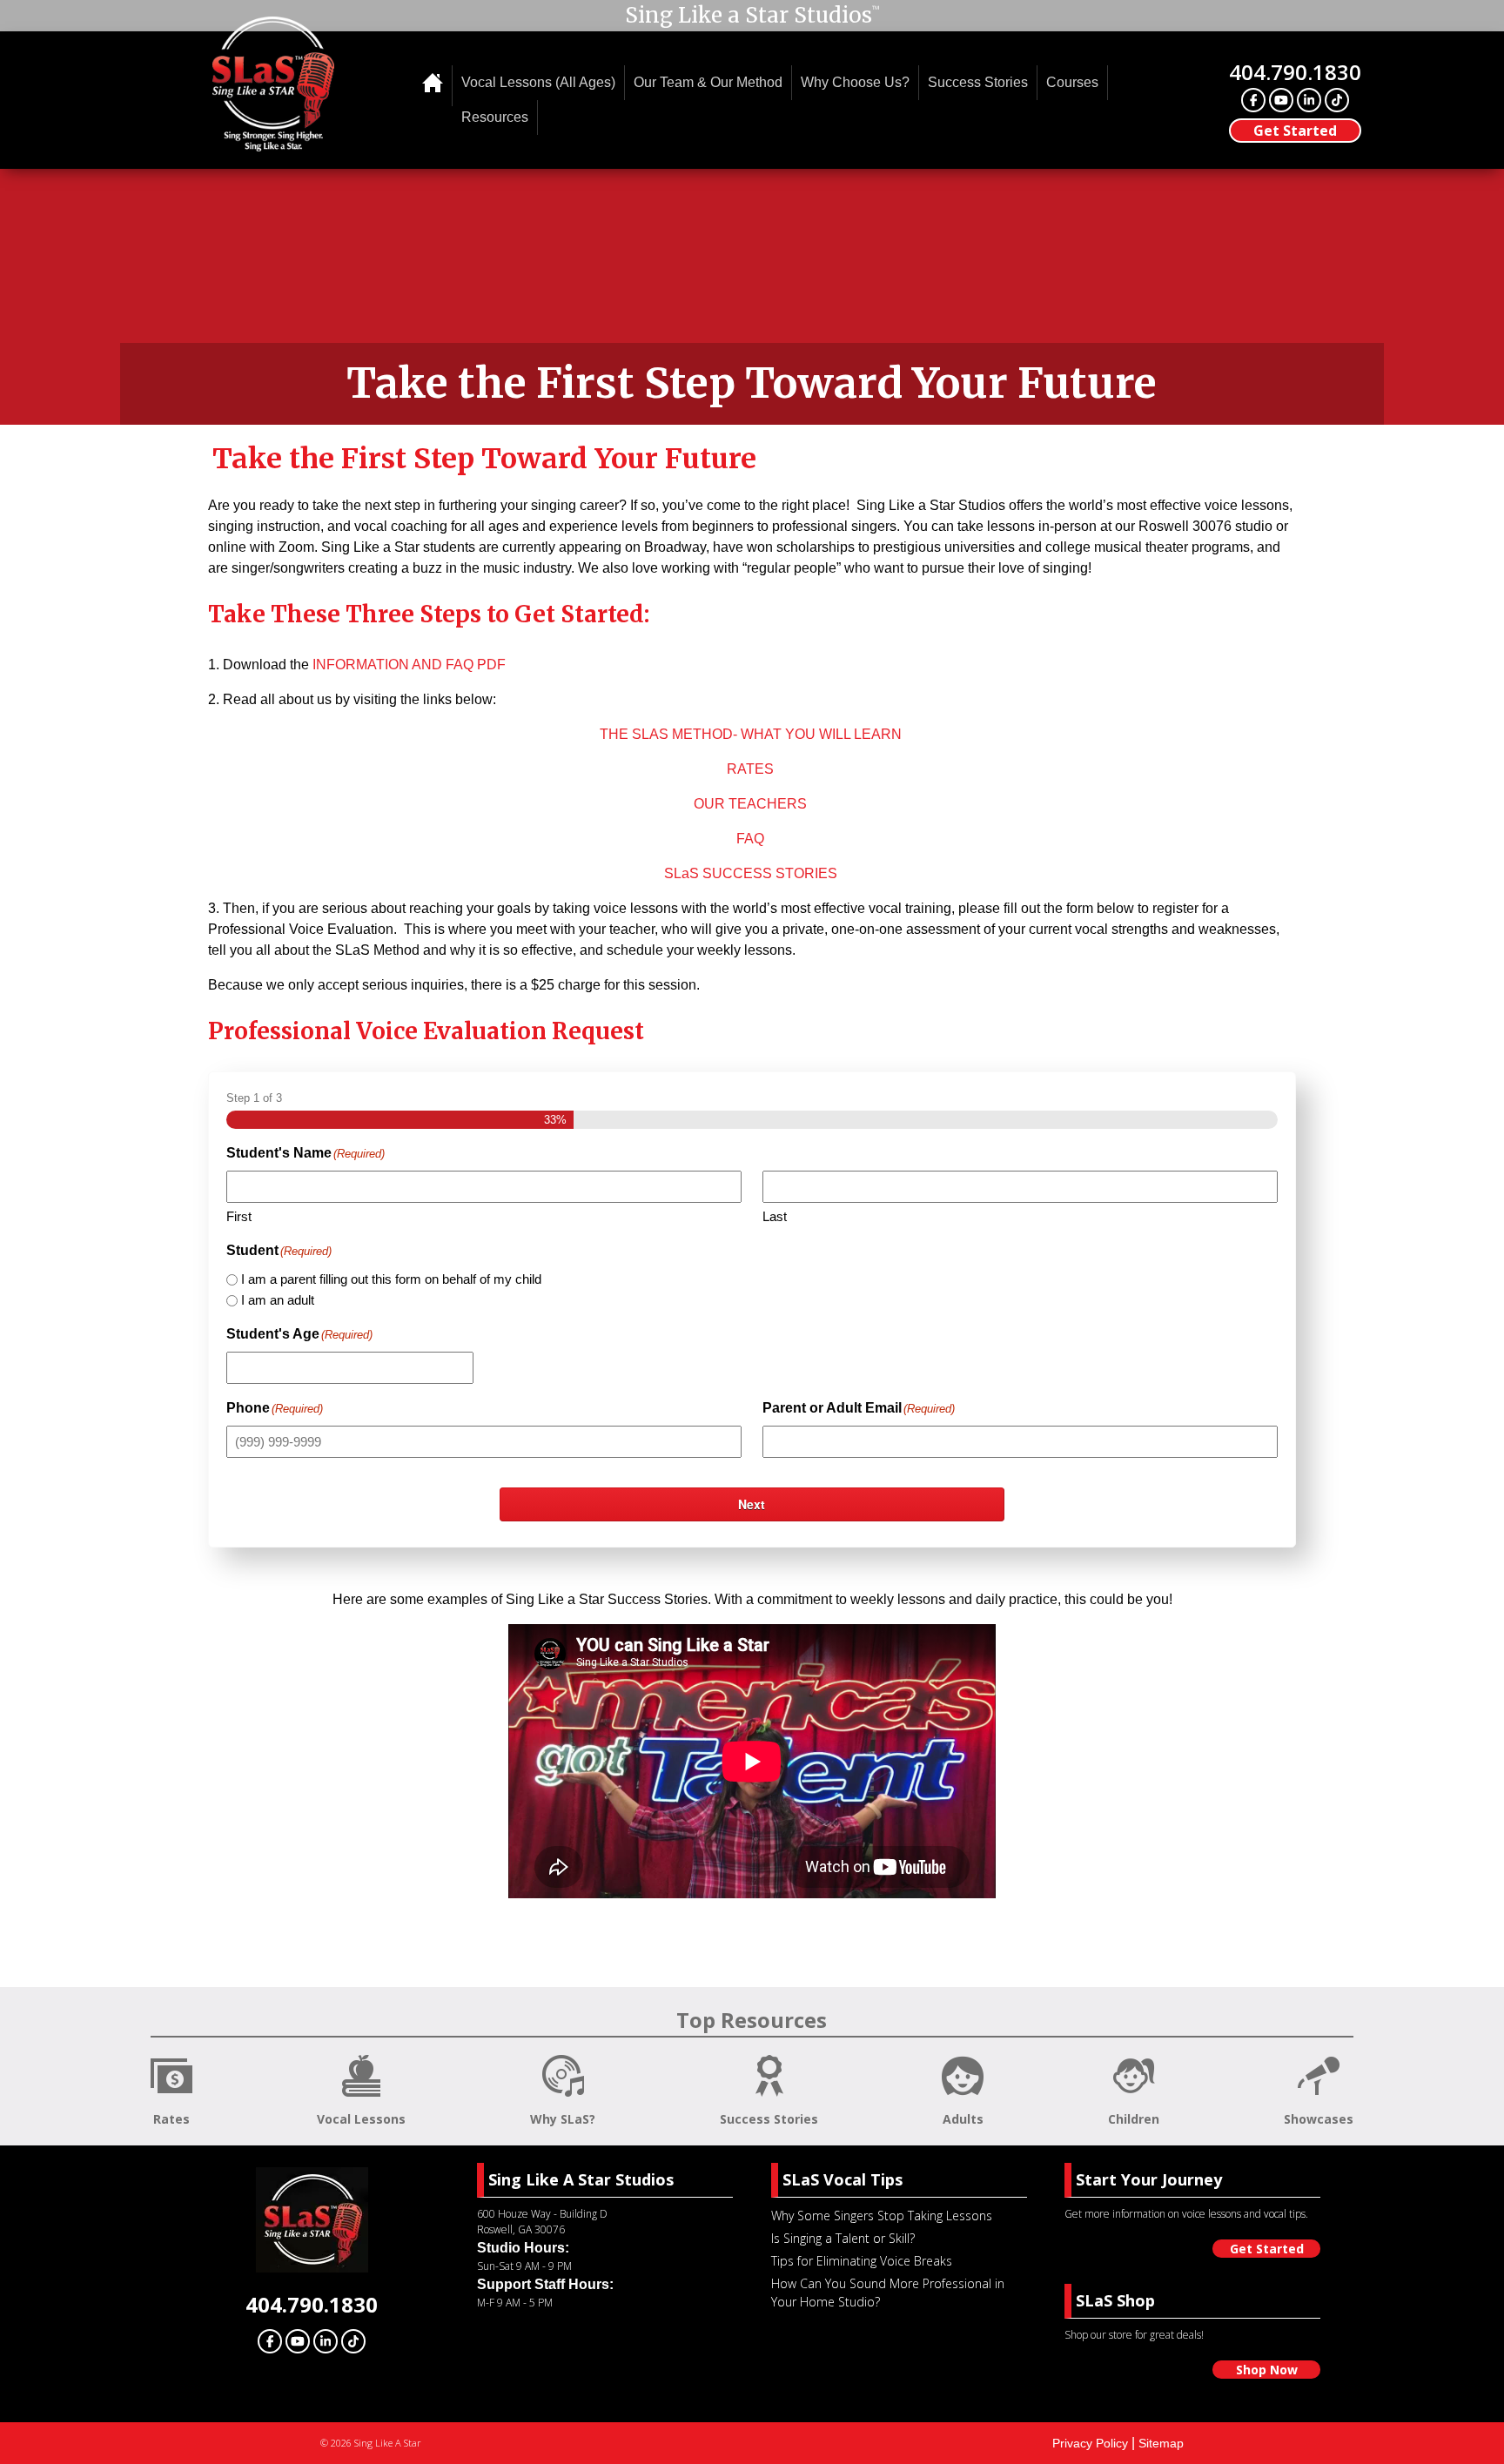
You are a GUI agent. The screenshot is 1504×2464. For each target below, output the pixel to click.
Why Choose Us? (855, 82)
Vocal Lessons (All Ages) (538, 82)
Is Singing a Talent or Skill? (843, 2238)
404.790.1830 (1295, 72)
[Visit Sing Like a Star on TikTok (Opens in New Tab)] (1337, 100)
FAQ (750, 839)
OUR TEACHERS (750, 804)
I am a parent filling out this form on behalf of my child (391, 1279)
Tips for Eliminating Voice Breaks (862, 2261)
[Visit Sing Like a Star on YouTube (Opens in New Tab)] (1281, 100)
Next (752, 1504)
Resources (495, 117)
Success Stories (978, 82)
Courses (1072, 82)
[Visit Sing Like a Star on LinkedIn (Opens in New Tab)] (1309, 100)
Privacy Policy (1090, 2443)
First (239, 1216)
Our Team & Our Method (708, 82)
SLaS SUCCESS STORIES (751, 873)
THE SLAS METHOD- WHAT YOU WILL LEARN (751, 734)
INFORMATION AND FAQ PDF (409, 665)
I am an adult (278, 1300)
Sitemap (1161, 2443)
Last (775, 1216)
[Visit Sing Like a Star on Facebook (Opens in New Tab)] (1253, 100)
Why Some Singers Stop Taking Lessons (882, 2216)
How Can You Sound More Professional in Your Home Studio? (888, 2293)
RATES (750, 769)
